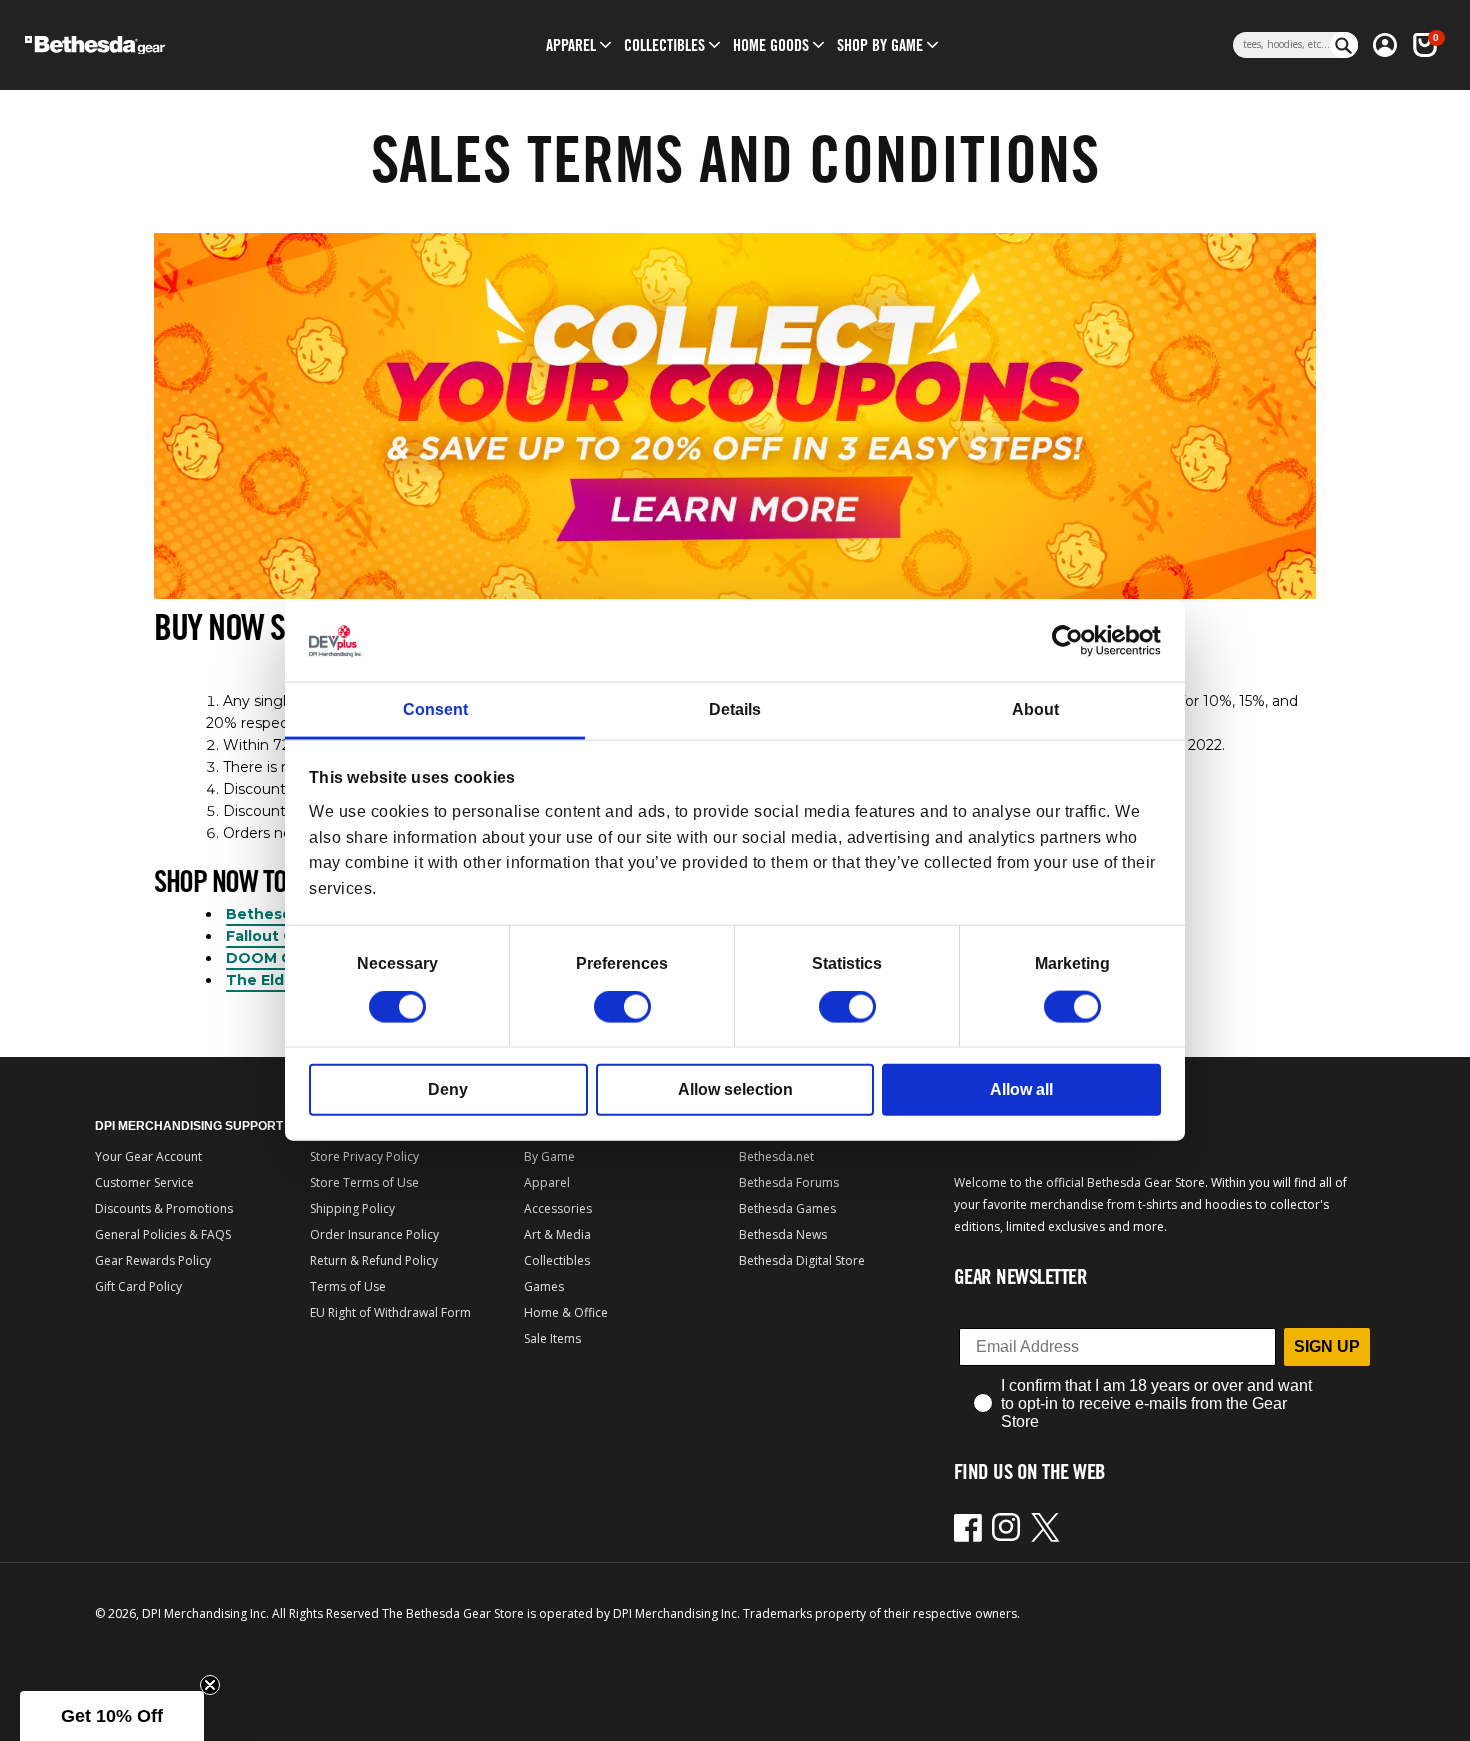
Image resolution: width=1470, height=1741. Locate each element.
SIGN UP (1327, 1346)
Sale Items (552, 1338)
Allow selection (735, 1089)
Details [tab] (735, 709)
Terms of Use (348, 1286)
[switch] (622, 1007)
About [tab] (1035, 709)
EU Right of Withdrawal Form (390, 1312)
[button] (571, 45)
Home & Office (566, 1312)
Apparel (547, 1182)
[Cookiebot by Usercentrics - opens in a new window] (1073, 641)
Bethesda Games (787, 1208)
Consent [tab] (435, 709)
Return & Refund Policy (374, 1260)
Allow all (1021, 1089)
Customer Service (144, 1182)
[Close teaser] (210, 1685)
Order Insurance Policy (374, 1234)
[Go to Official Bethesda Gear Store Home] (181, 45)
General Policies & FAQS (163, 1234)
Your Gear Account (148, 1156)
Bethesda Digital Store (802, 1260)
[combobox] (1281, 45)
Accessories (558, 1208)
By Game (549, 1156)
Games (544, 1286)
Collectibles (557, 1260)
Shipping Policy (352, 1208)
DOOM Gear (271, 958)
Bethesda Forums (789, 1182)
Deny (448, 1089)
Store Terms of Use (364, 1182)
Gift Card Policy (138, 1286)
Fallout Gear (272, 936)
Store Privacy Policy (364, 1156)
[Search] (1344, 45)
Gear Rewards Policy (153, 1260)
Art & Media (557, 1234)
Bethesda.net (776, 1156)
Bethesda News (783, 1234)
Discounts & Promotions (164, 1208)
